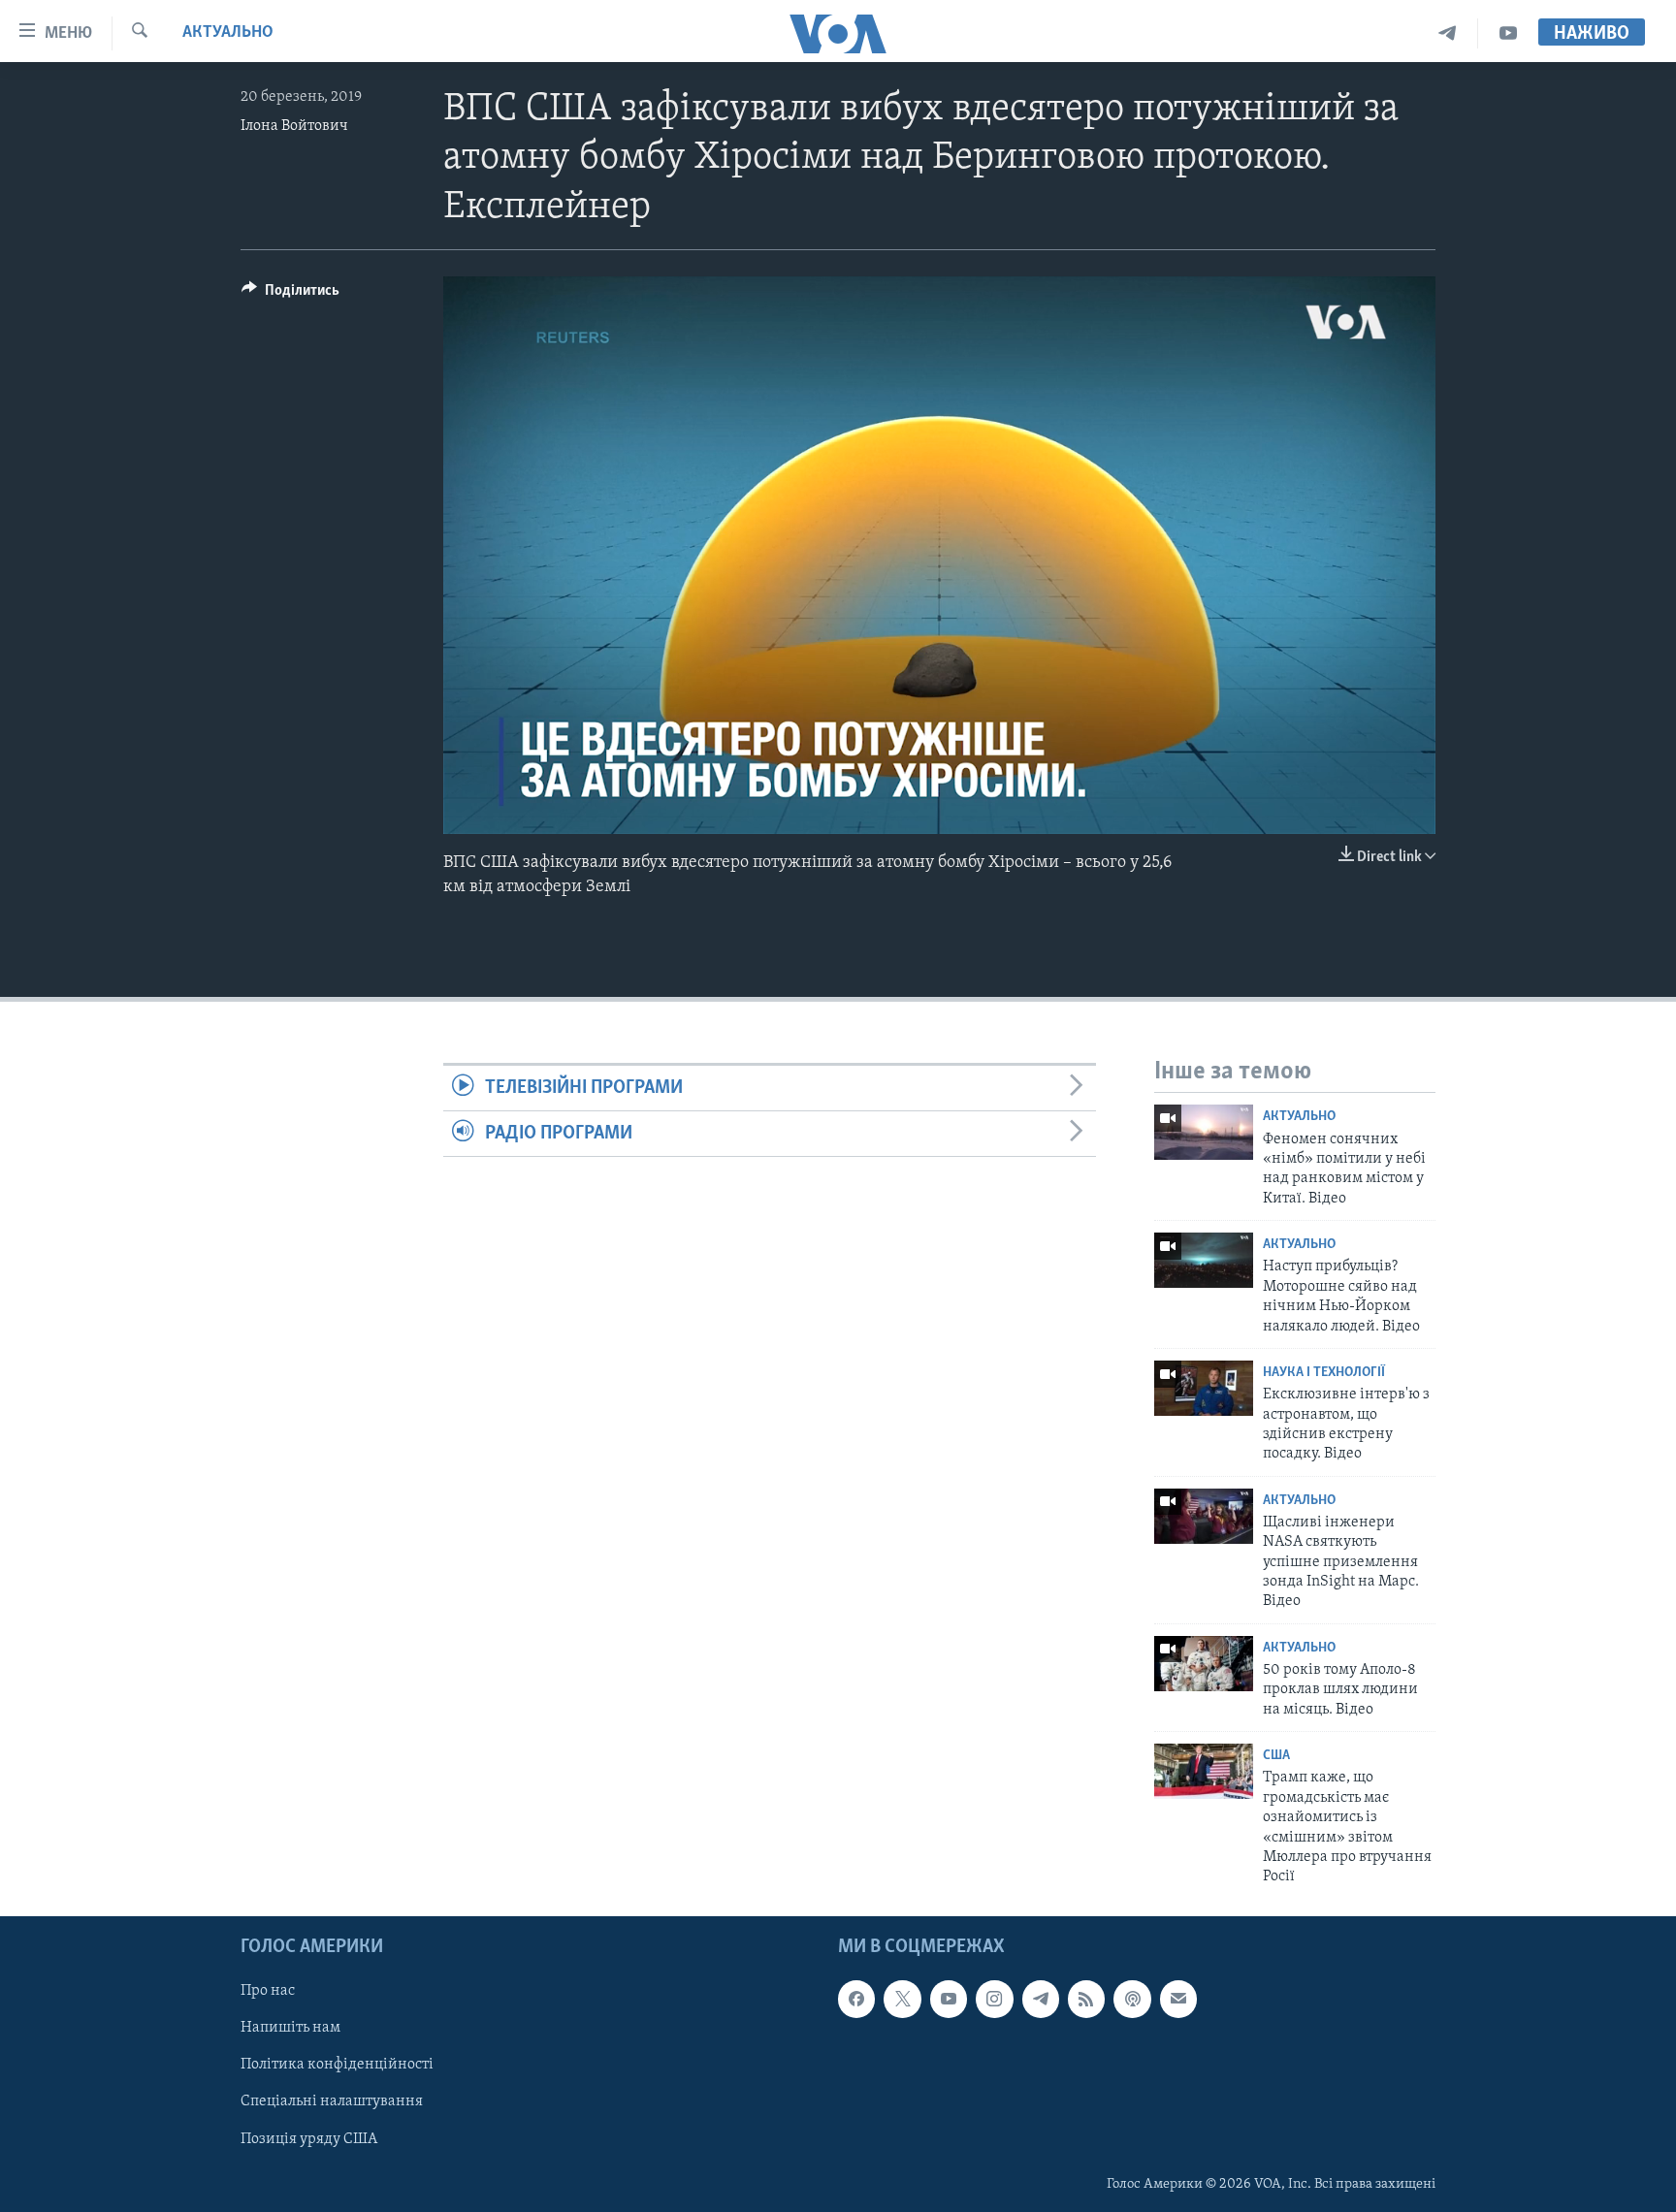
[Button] (290, 295)
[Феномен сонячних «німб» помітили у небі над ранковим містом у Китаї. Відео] (1204, 1132)
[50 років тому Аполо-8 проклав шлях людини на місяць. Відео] (1204, 1664)
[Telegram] (1448, 33)
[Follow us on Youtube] (949, 1999)
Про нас (268, 1991)
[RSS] (1086, 1999)
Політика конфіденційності (337, 2065)
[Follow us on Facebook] (856, 1999)
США (1276, 1756)
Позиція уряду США (309, 2138)
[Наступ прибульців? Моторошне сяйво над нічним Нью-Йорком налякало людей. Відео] (1204, 1260)
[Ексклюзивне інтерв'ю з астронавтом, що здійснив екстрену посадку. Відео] (1204, 1388)
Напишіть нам (290, 2028)
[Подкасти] (1132, 1999)
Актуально (228, 33)
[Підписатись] (1178, 1999)
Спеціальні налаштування (332, 2101)
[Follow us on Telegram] (1041, 1999)
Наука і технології (1324, 1373)
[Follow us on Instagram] (994, 1999)
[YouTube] (1508, 33)
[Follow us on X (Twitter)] (902, 1999)
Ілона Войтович (294, 126)
